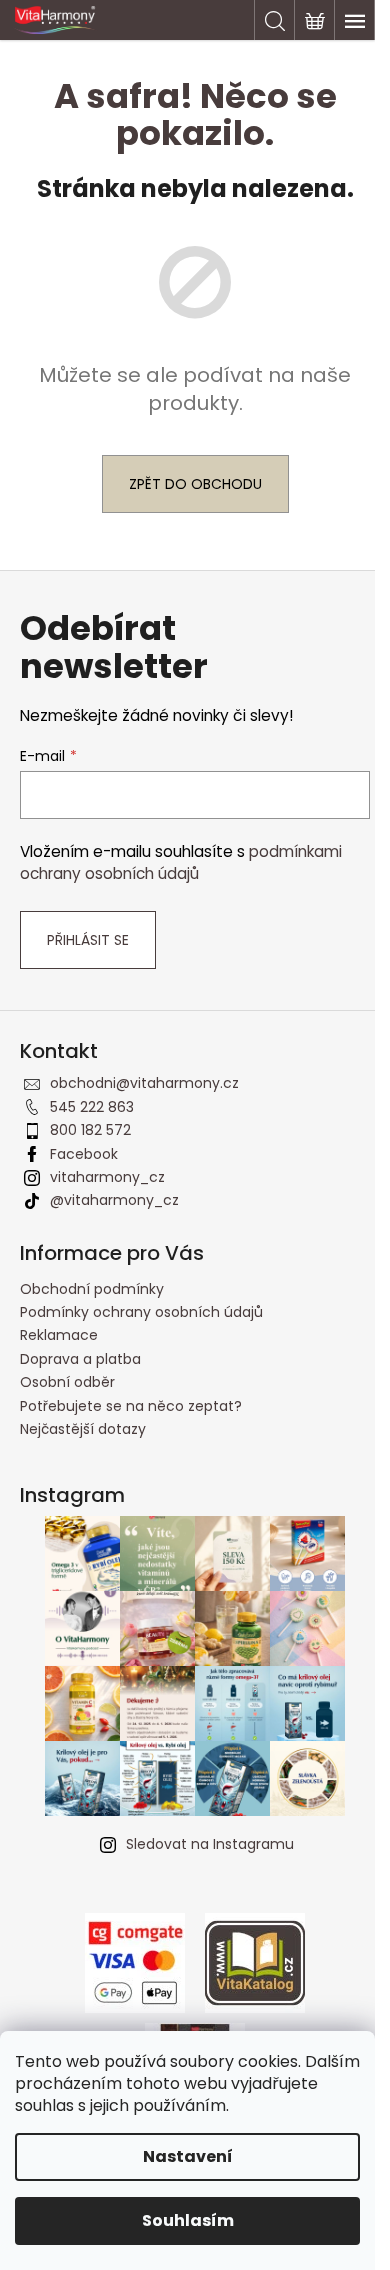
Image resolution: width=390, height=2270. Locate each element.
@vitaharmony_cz (114, 1200)
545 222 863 (92, 1107)
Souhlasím (188, 2220)
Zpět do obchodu (195, 484)
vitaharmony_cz (107, 1177)
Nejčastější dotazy (83, 1429)
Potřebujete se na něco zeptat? (131, 1406)
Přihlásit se (88, 940)
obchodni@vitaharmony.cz (144, 1083)
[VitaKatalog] (255, 1961)
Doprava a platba (80, 1359)
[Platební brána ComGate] (135, 1961)
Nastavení (188, 2156)
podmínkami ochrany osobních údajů (181, 862)
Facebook (84, 1154)
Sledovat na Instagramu (210, 1844)
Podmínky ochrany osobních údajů (141, 1312)
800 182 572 (90, 1130)
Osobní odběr (67, 1382)
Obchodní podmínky (92, 1289)
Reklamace (59, 1335)
